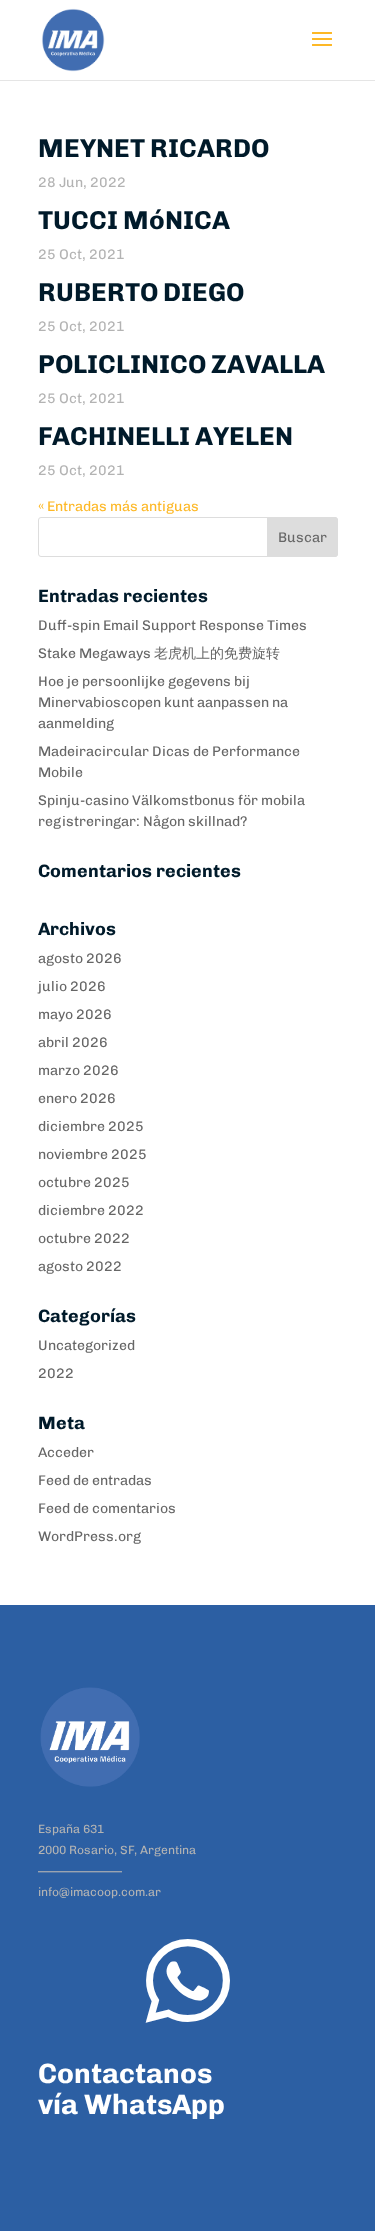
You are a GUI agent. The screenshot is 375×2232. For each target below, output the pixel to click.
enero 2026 (77, 1098)
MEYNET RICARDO (153, 148)
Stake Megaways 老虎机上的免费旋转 (159, 653)
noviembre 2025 (92, 1154)
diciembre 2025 (91, 1126)
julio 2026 (72, 986)
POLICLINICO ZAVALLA (181, 364)
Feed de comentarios (107, 1508)
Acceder (66, 1452)
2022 (56, 1373)
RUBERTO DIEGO (141, 292)
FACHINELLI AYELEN (165, 436)
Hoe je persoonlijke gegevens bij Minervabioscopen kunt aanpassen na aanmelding (163, 702)
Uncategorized (86, 1345)
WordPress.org (89, 1536)
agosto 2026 (80, 958)
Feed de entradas (95, 1480)
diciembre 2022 (91, 1210)
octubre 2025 (84, 1182)
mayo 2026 (75, 1014)
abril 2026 (73, 1042)
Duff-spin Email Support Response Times (172, 625)
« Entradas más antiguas (118, 506)
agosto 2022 (80, 1266)
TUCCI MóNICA (134, 220)
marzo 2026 (78, 1070)
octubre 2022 (84, 1238)
